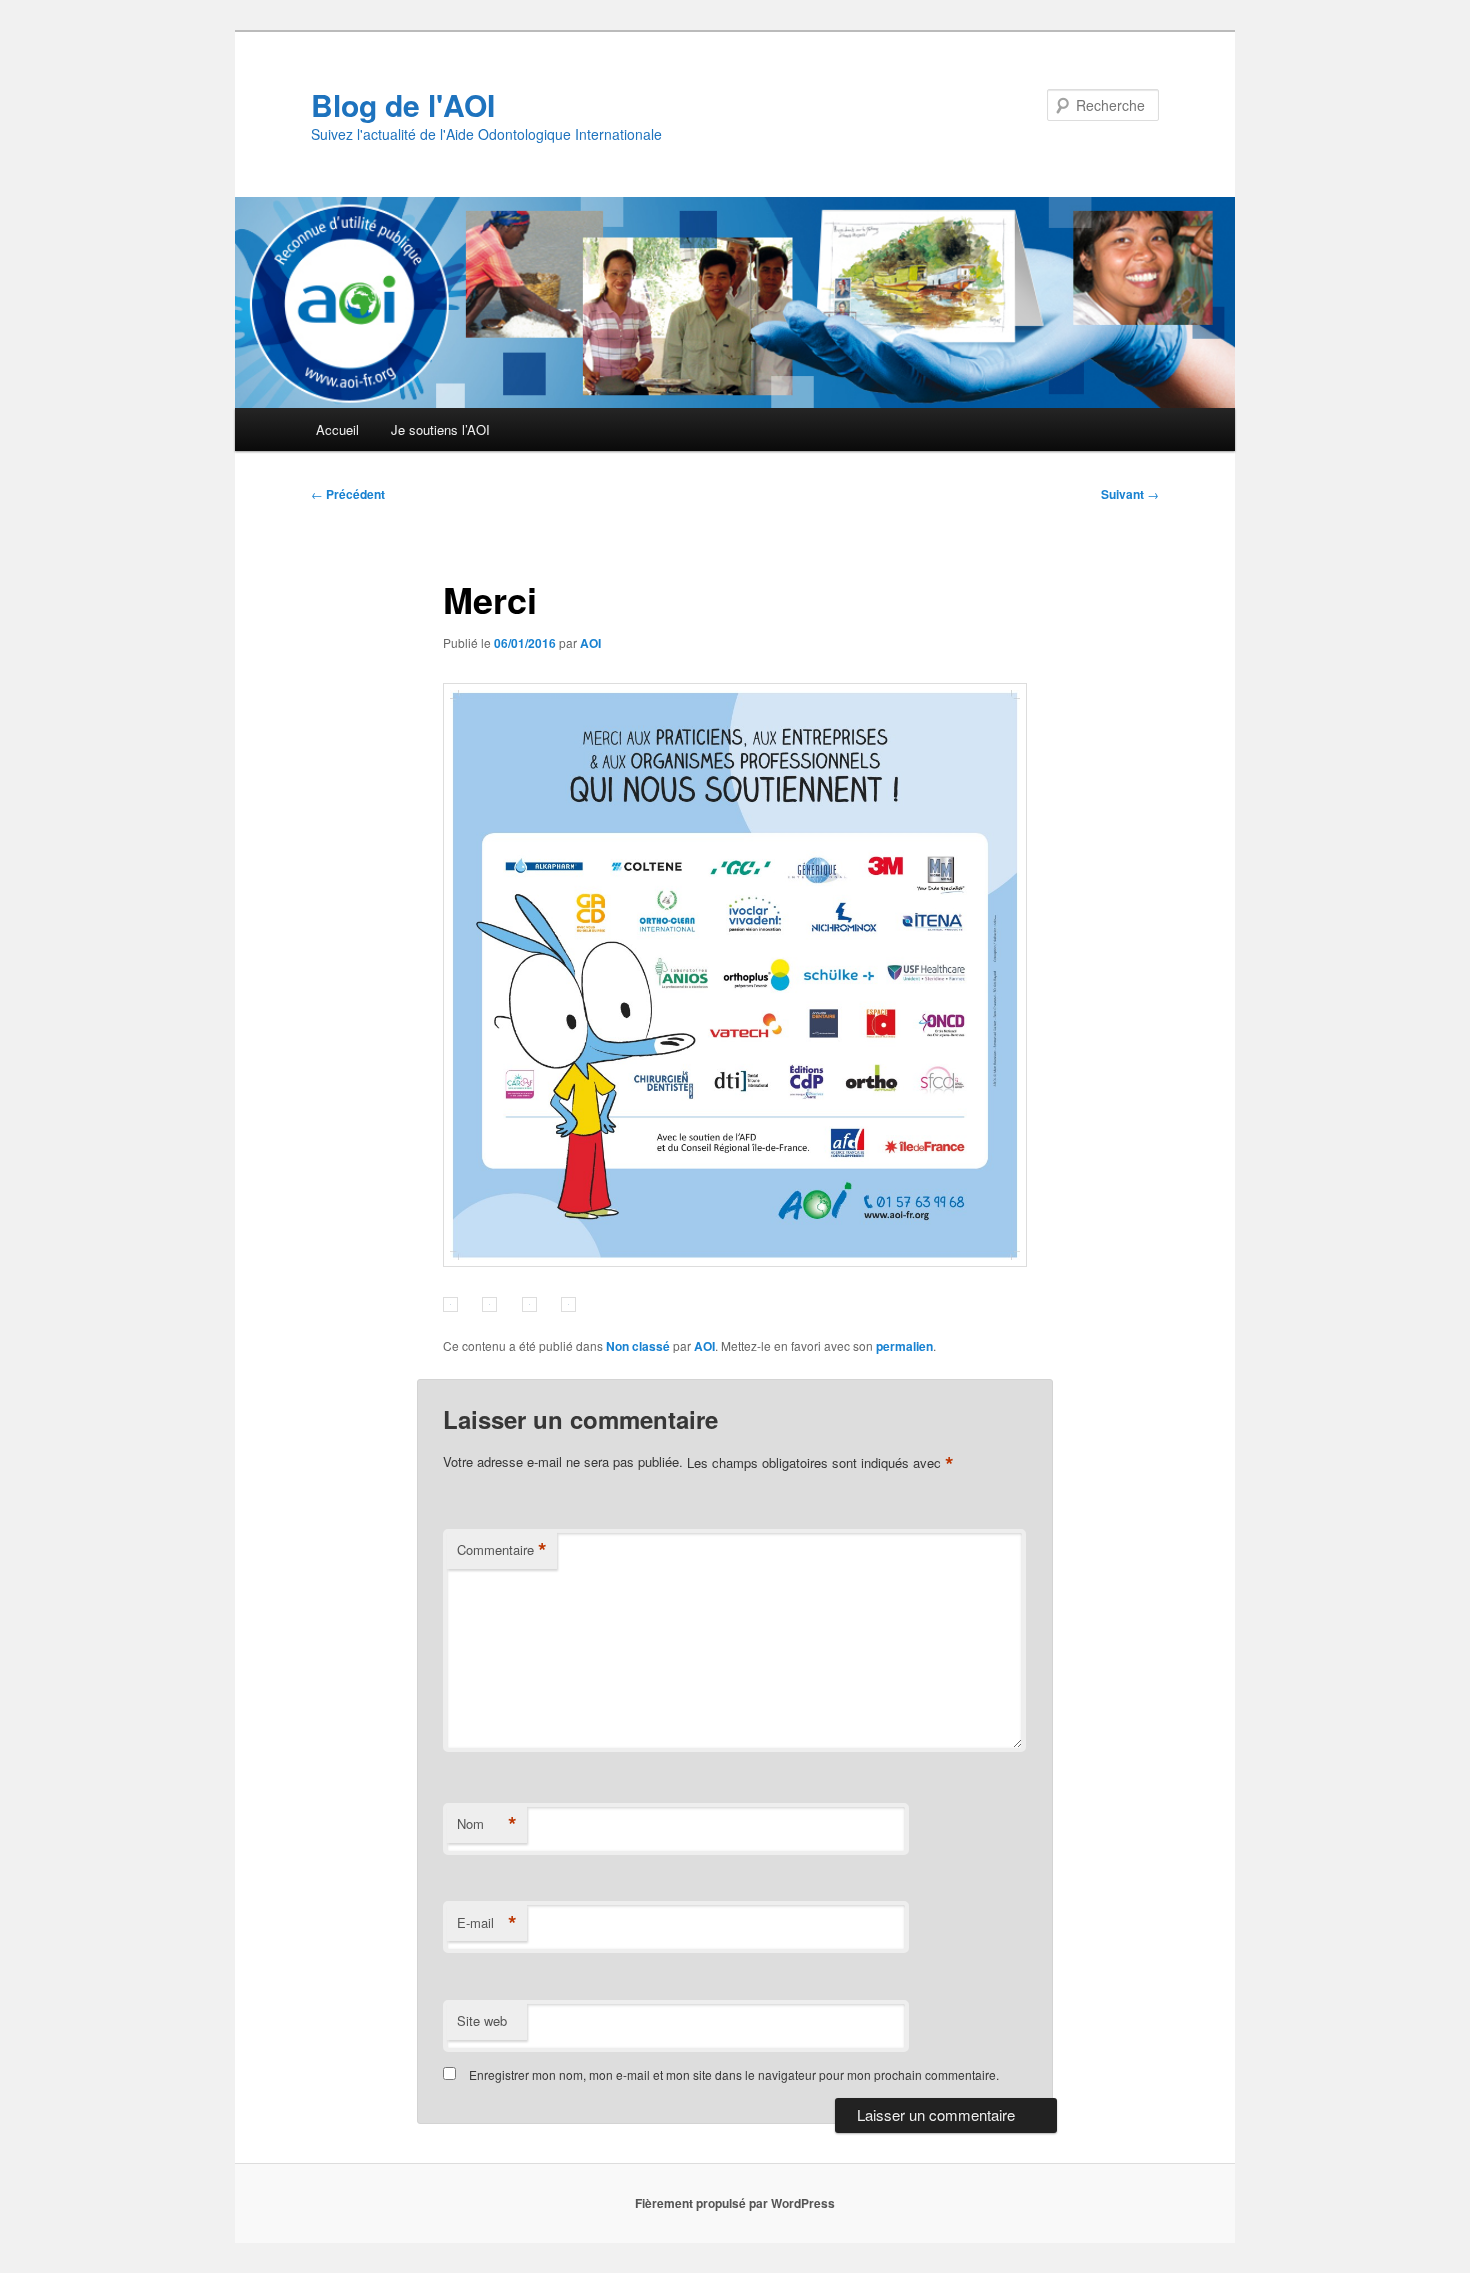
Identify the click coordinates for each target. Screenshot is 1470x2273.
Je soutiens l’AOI (440, 429)
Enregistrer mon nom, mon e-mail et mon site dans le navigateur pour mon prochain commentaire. (734, 2074)
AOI (590, 643)
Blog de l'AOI (403, 104)
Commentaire (502, 1550)
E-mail (487, 1923)
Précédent (348, 494)
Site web (482, 2020)
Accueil (337, 429)
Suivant (1130, 494)
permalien (904, 1346)
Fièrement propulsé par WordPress (735, 2203)
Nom (487, 1824)
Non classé (638, 1346)
